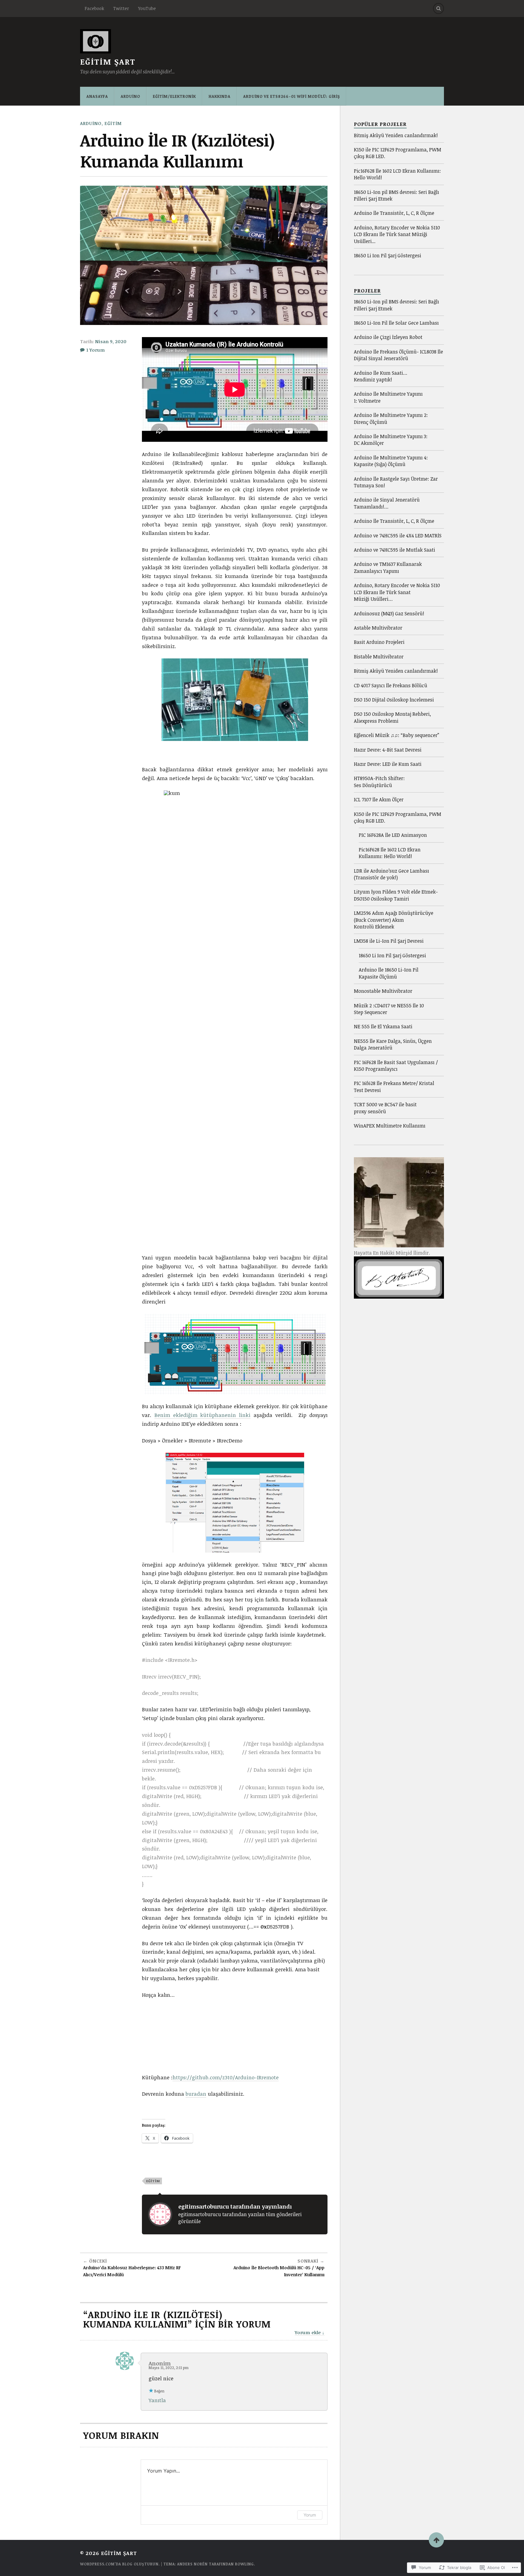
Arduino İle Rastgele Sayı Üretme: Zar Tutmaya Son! (396, 482)
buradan (196, 2094)
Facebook (94, 8)
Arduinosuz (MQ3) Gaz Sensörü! (389, 614)
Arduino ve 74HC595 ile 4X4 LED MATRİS (398, 536)
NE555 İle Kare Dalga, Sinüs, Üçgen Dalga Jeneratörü (393, 1044)
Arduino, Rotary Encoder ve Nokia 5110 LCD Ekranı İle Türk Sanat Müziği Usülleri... (397, 234)
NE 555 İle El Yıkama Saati (383, 1026)
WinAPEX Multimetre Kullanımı (390, 1126)
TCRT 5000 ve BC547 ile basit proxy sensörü (385, 1108)
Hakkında (220, 96)
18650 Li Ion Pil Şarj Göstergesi (388, 255)
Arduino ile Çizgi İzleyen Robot (388, 337)
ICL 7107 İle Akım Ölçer (379, 800)
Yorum (310, 2515)
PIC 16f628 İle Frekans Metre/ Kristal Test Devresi (394, 1087)
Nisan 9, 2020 (111, 341)
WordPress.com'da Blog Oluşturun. (120, 2564)
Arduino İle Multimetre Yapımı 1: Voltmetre (388, 397)
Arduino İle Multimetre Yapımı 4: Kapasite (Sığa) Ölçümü (391, 461)
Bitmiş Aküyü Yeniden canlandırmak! (396, 135)
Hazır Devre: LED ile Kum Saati (388, 764)
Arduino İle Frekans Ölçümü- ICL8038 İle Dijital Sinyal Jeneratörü (398, 355)
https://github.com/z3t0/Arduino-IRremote (226, 2077)
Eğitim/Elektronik (174, 96)
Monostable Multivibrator (383, 991)
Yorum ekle (308, 2332)
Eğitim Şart (108, 62)
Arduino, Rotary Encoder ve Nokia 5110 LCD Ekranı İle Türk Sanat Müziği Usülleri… (397, 592)
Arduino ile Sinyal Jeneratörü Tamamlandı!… (387, 503)
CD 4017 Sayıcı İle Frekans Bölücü (391, 685)
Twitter (121, 8)
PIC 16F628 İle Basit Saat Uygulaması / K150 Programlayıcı (396, 1066)
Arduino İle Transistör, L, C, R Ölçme (394, 213)
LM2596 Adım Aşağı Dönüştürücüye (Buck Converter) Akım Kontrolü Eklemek (394, 920)
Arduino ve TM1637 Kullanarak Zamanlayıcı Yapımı (388, 567)
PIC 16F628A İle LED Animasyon (393, 835)
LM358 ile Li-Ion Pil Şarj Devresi (389, 941)
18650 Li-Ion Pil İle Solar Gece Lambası (396, 323)
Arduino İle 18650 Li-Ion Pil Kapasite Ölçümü (389, 973)
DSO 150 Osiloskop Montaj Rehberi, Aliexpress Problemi (392, 717)
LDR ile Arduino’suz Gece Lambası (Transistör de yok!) (391, 874)
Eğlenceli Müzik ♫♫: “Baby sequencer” (396, 735)
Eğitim (113, 123)
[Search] (438, 8)
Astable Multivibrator (378, 628)
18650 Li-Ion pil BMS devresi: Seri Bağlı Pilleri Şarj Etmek (396, 195)
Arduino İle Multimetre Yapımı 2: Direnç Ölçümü (391, 418)
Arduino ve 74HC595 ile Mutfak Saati (395, 550)
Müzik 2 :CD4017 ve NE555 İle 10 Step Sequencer (389, 1009)
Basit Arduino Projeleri (379, 642)
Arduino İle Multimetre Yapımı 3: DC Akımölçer (391, 440)
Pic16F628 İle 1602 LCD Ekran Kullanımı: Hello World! (397, 174)
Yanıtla (157, 2400)
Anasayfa (97, 96)
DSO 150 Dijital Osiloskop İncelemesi (394, 700)
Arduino (130, 96)
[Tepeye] (436, 2540)
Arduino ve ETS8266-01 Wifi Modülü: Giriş (292, 96)
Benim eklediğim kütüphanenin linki (202, 1415)
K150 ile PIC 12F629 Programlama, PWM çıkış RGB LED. (398, 153)
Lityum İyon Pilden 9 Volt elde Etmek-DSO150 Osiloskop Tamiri (396, 895)
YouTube (147, 8)
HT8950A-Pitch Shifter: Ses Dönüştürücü (379, 782)
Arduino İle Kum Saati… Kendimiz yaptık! (381, 376)
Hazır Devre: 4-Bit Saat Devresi (388, 750)
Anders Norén (192, 2564)
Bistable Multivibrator (379, 657)
